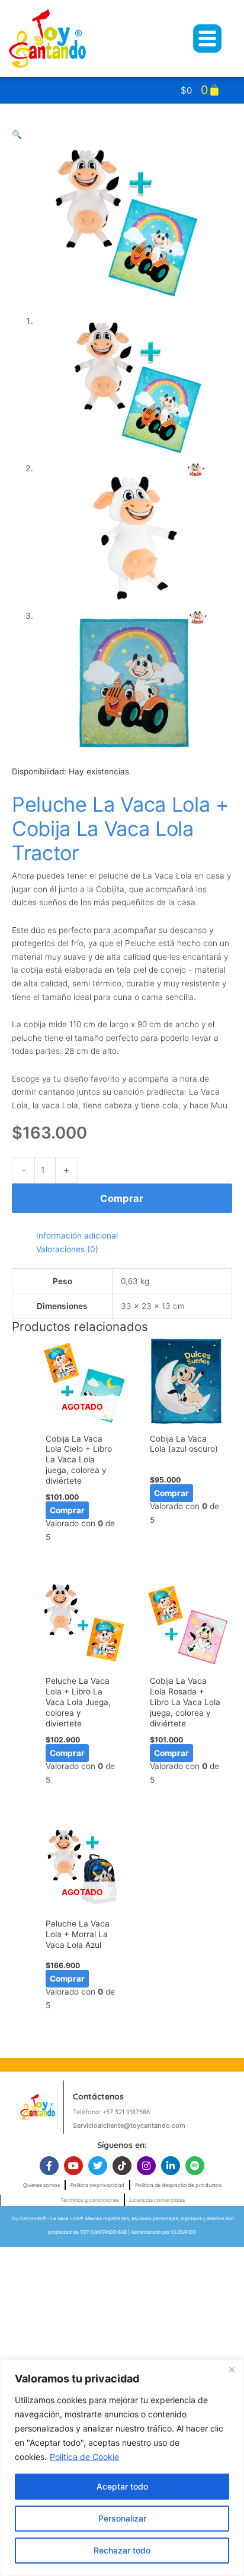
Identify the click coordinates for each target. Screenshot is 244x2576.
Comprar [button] (171, 1493)
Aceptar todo (122, 2486)
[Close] (232, 2369)
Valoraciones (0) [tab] (67, 1249)
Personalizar (122, 2518)
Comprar (122, 1198)
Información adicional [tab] (77, 1236)
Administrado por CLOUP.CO (163, 2232)
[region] (122, 2468)
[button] (17, 134)
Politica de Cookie (84, 2457)
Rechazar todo (122, 2550)
